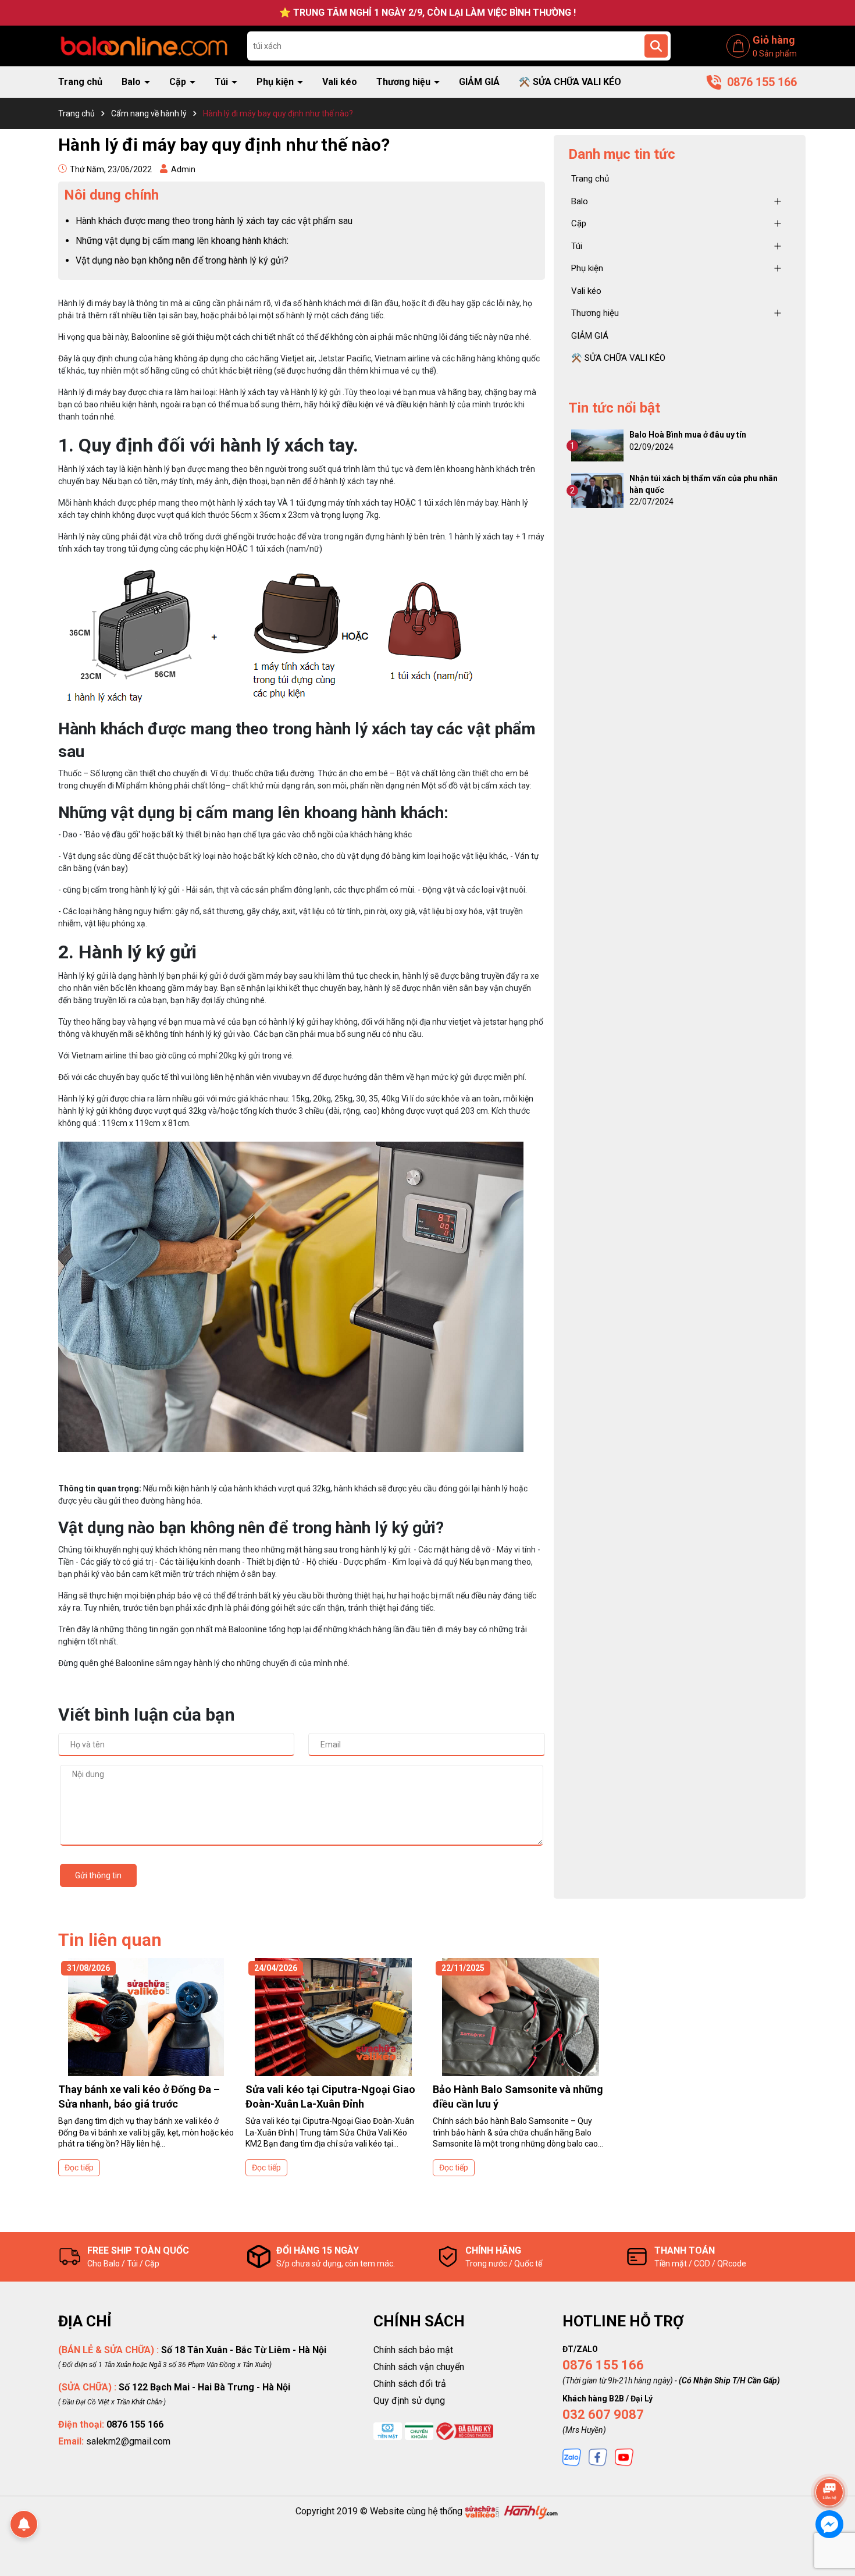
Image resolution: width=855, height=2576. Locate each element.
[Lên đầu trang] (830, 2460)
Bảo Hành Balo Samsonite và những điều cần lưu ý (518, 2097)
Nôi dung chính (111, 195)
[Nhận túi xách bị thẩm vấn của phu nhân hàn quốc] (597, 490)
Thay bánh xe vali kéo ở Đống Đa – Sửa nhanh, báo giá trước (139, 2097)
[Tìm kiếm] (656, 46)
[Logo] (144, 45)
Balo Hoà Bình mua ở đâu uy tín (688, 435)
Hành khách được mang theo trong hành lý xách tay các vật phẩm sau (214, 221)
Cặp (179, 82)
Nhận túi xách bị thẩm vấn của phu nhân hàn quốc (703, 484)
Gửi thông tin (98, 1875)
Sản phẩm (775, 54)
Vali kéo (340, 82)
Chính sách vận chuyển (419, 2367)
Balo (132, 82)
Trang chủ (80, 82)
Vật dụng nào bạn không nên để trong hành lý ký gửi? (182, 260)
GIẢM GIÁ (479, 82)
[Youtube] (624, 2457)
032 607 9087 (603, 2415)
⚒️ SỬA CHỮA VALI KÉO (570, 82)
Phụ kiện (276, 82)
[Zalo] (572, 2457)
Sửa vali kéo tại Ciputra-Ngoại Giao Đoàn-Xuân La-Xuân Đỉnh (330, 2097)
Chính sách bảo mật (413, 2350)
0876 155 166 (603, 2365)
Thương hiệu (405, 82)
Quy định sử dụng (409, 2401)
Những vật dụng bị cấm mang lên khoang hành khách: (182, 241)
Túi (222, 82)
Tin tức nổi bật (614, 408)
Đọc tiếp (79, 2168)
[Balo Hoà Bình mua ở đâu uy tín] (597, 445)
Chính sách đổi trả (410, 2384)
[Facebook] (598, 2457)
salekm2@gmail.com (128, 2441)
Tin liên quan (110, 1940)
